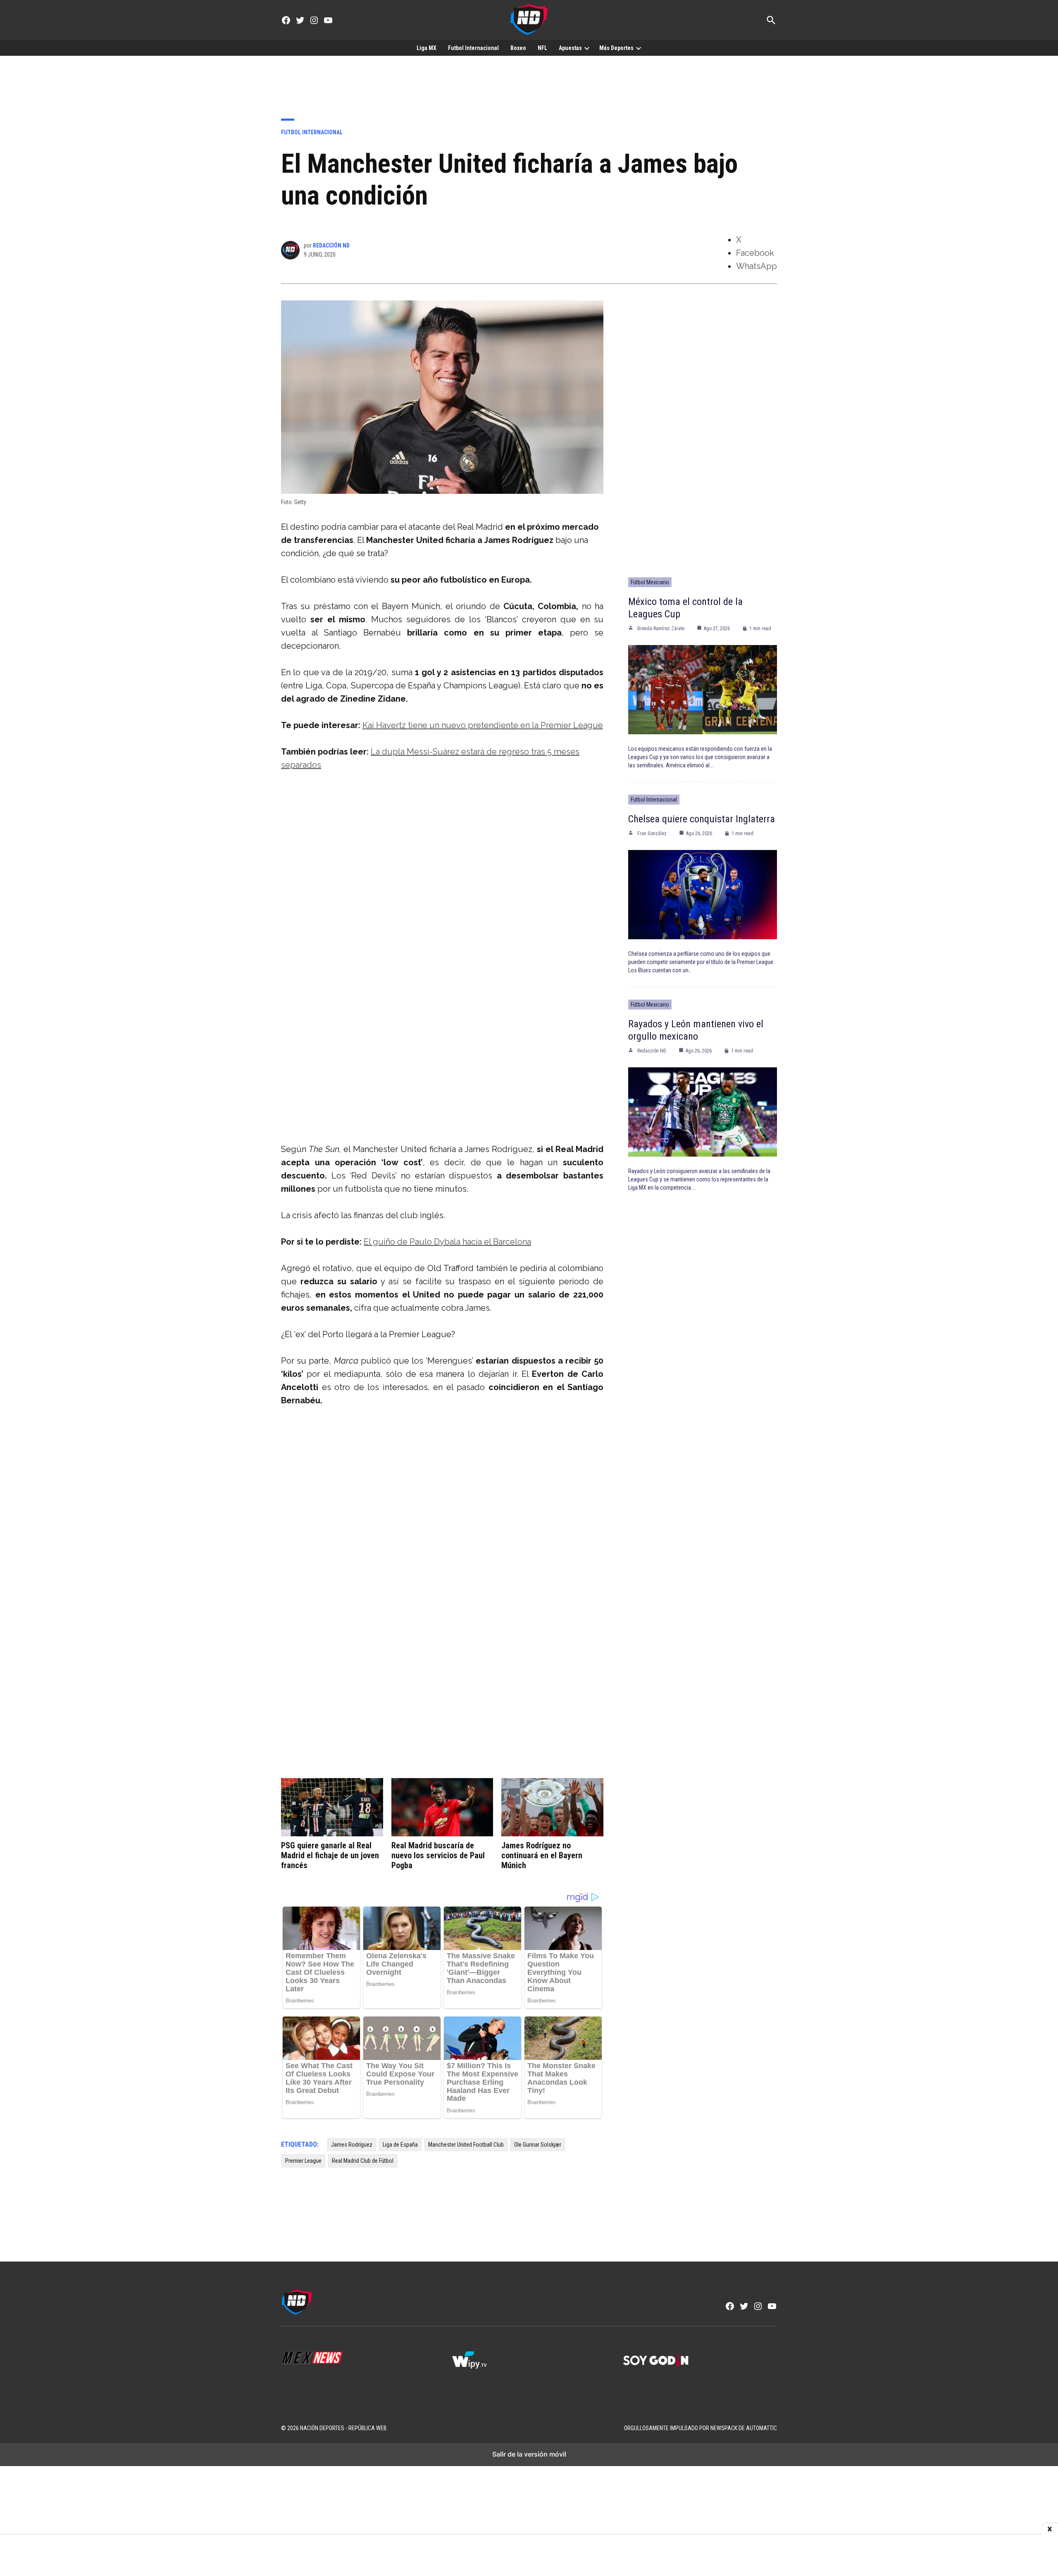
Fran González (652, 833)
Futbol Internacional (473, 48)
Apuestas (570, 48)
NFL (542, 48)
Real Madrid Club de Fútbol (363, 2161)
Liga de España (400, 2145)
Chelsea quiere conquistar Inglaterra (702, 819)
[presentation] (587, 48)
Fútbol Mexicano (650, 582)
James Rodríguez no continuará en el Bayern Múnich (542, 1855)
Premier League (303, 2161)
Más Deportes (616, 48)
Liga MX (427, 48)
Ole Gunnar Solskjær (538, 2145)
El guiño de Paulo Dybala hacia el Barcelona (447, 1242)
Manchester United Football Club (466, 2145)
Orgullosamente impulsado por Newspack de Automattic (701, 2428)
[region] (529, 81)
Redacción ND (331, 245)
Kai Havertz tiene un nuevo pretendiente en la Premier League (483, 725)
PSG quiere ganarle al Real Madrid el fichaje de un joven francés (330, 1855)
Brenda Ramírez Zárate (661, 629)
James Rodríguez (352, 2145)
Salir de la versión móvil (529, 2454)
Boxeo (518, 48)
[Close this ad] (1050, 2529)
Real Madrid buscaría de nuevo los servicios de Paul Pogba (438, 1855)
